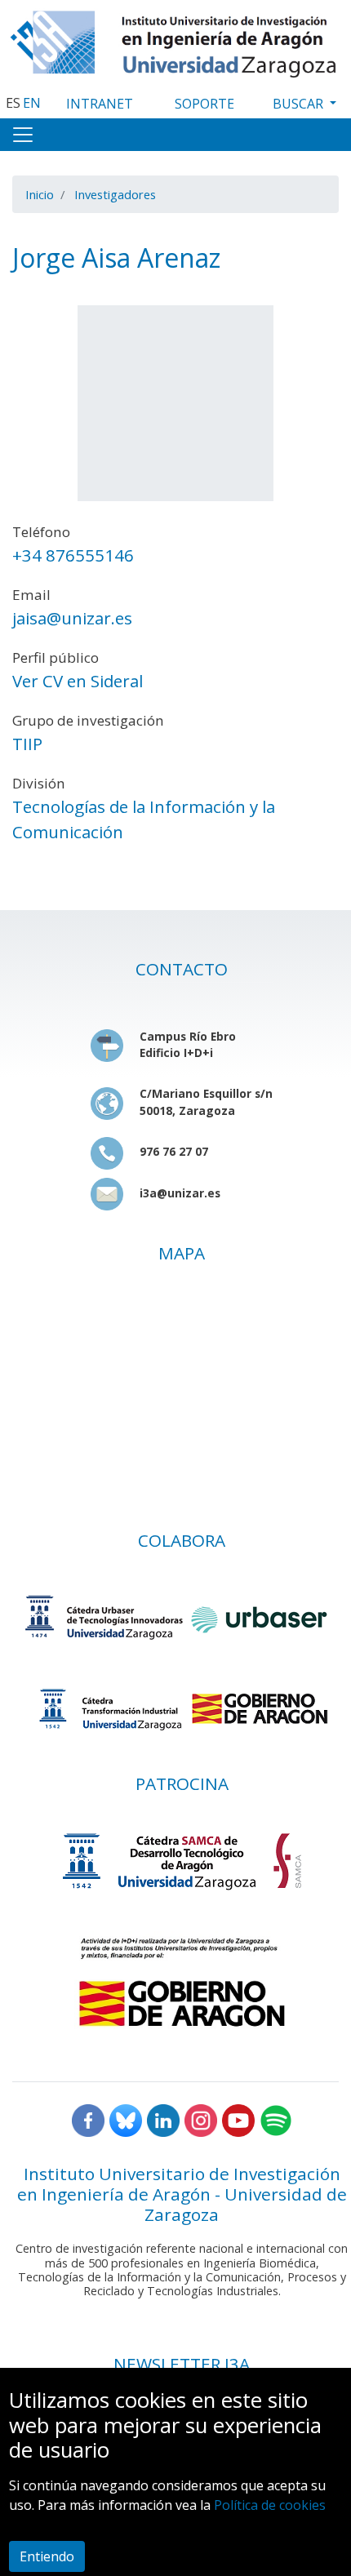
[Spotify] (276, 2119)
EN (32, 103)
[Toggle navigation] (23, 135)
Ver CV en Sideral (78, 681)
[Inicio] (175, 40)
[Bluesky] (126, 2119)
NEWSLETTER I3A (182, 2364)
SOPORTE (204, 104)
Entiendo (47, 2556)
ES (13, 103)
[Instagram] (201, 2119)
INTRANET (100, 104)
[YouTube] (238, 2119)
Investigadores (115, 194)
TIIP (27, 744)
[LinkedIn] (163, 2119)
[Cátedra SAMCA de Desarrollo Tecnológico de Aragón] (182, 1861)
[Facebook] (88, 2119)
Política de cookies (270, 2505)
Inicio (40, 194)
